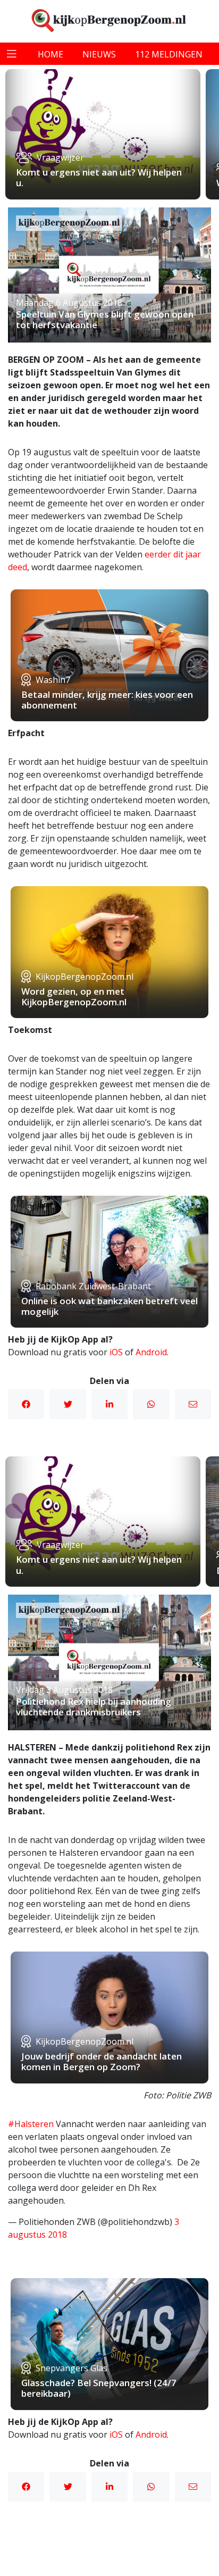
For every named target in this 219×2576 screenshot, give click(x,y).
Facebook (26, 1404)
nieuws (99, 54)
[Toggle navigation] (12, 54)
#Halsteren (31, 2124)
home (50, 54)
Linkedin (109, 1404)
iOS (116, 1352)
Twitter (68, 1404)
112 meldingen (169, 54)
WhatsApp (151, 1404)
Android (151, 1352)
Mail (193, 1404)
